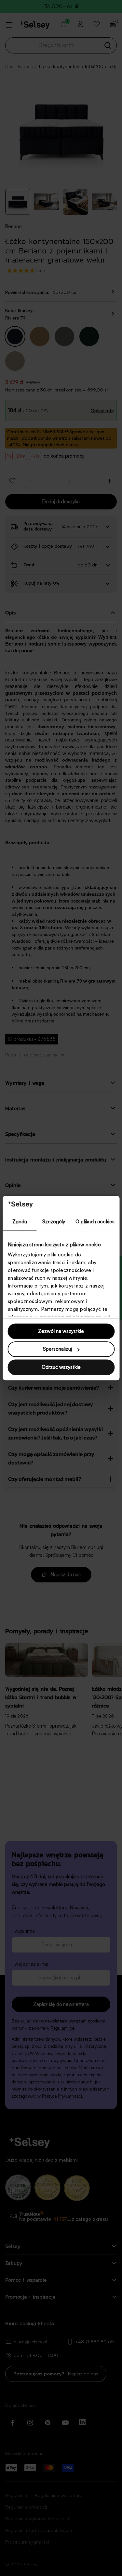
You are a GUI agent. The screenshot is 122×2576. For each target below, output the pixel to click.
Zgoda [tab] (20, 1222)
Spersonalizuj (57, 1349)
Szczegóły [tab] (54, 1222)
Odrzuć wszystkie (61, 1367)
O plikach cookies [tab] (95, 1222)
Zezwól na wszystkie (61, 1331)
